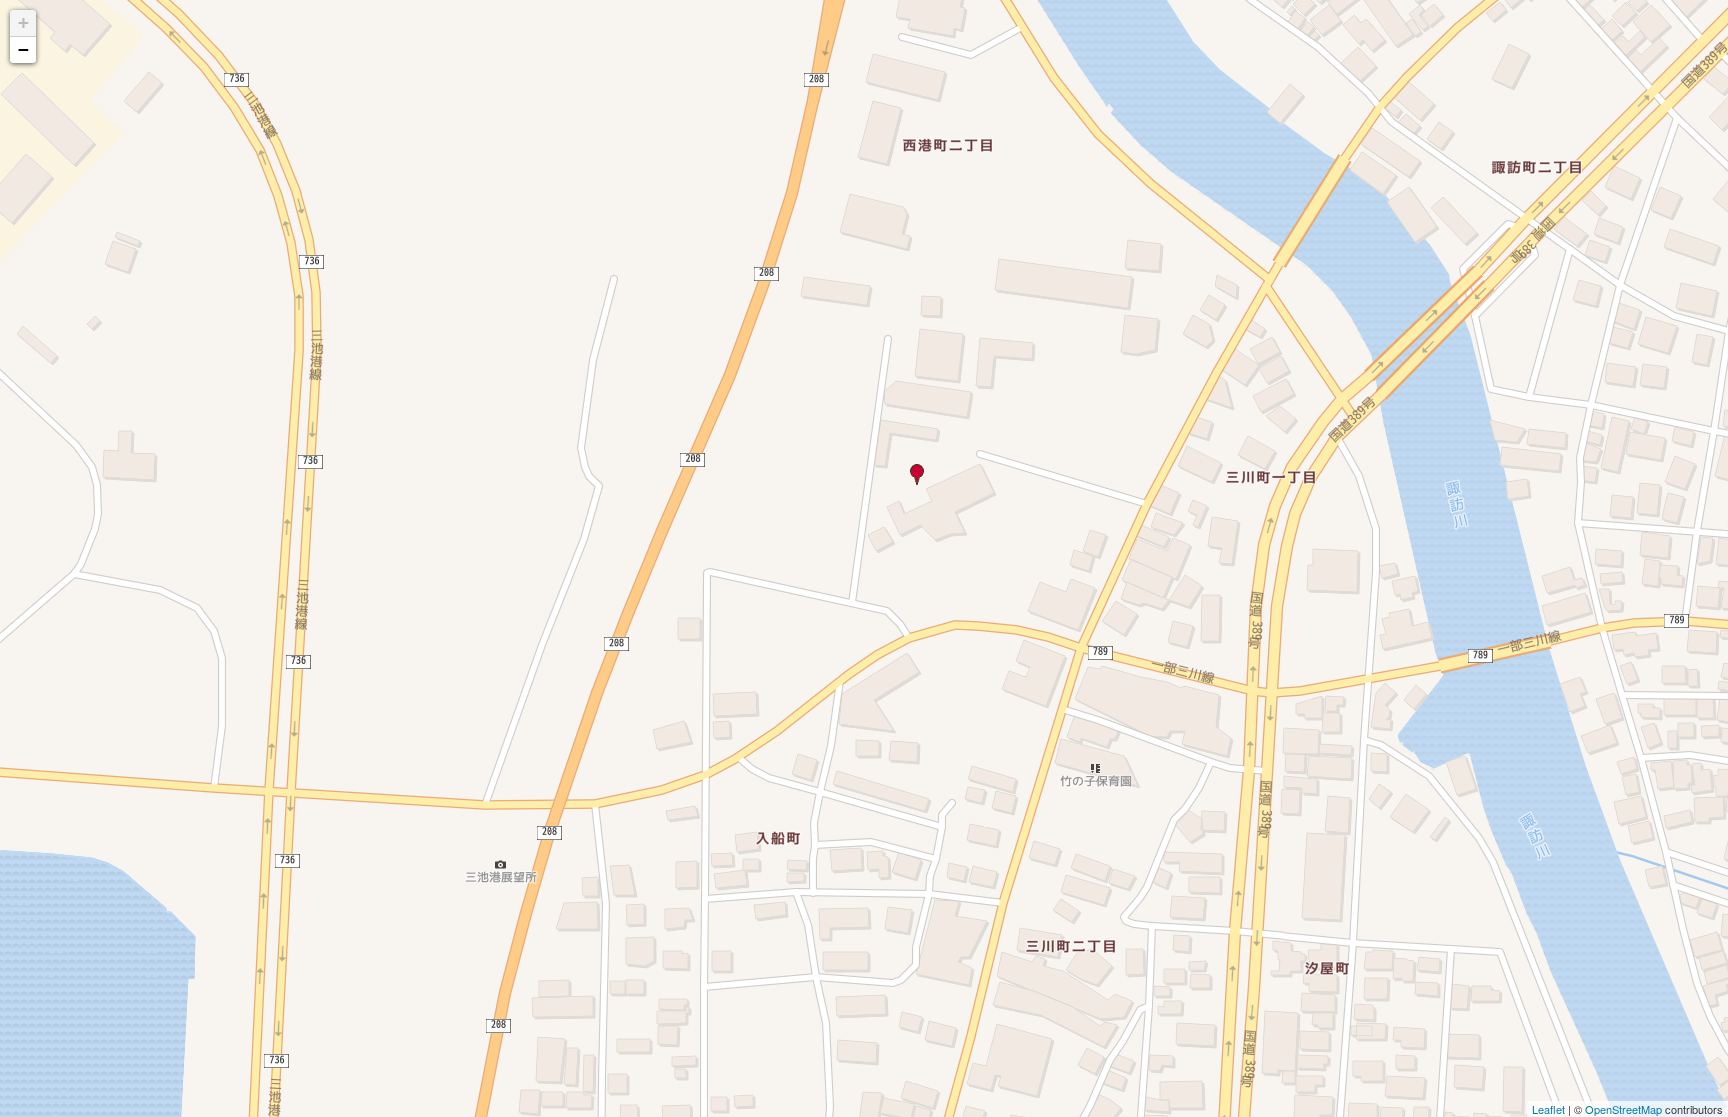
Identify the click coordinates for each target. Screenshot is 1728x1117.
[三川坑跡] (917, 474)
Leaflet (1548, 1109)
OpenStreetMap (1623, 1109)
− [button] (23, 49)
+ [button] (23, 22)
